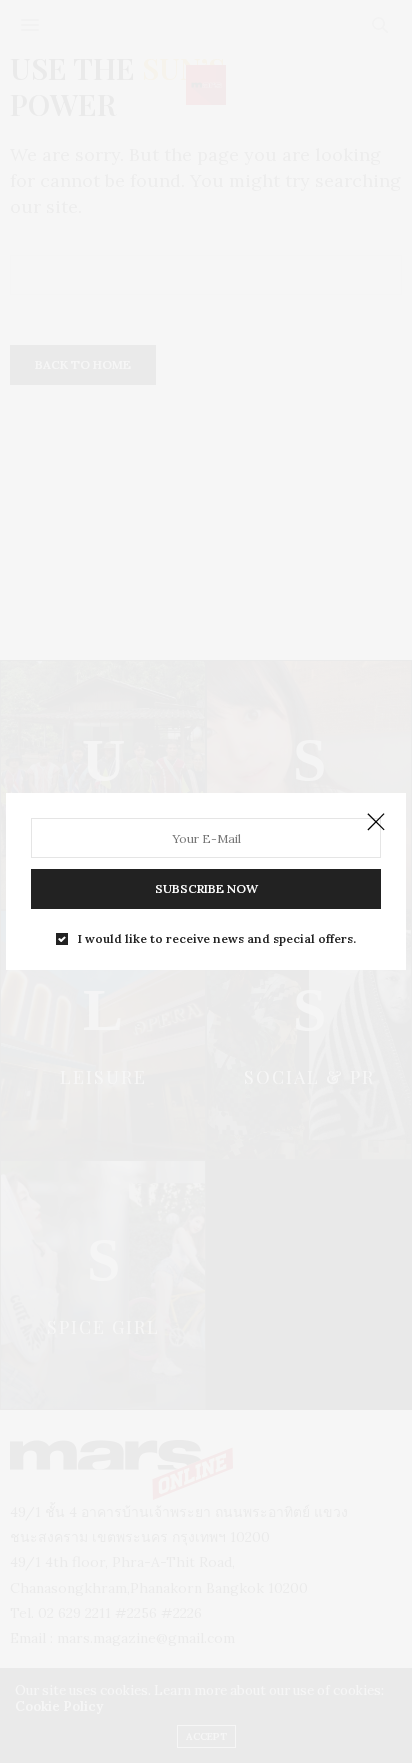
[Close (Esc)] (376, 823)
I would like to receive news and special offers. (217, 939)
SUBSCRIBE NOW (206, 888)
